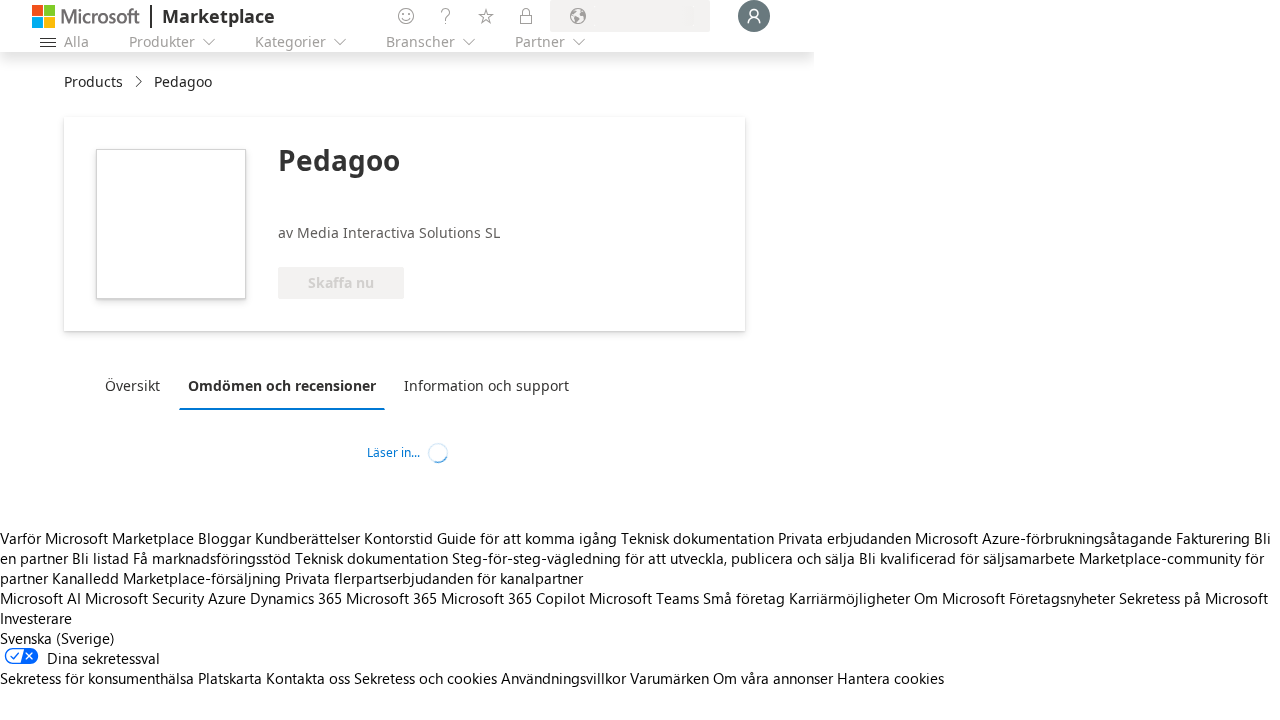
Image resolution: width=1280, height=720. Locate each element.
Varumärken (669, 678)
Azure (227, 598)
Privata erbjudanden (844, 538)
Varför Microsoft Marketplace (97, 538)
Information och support (486, 385)
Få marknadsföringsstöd (212, 558)
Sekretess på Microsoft (1193, 598)
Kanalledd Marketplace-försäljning (166, 578)
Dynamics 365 (296, 598)
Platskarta (230, 678)
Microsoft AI (40, 598)
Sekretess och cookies (425, 678)
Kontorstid (398, 538)
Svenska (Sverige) (57, 638)
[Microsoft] (86, 16)
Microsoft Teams (644, 598)
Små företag (744, 598)
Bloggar (224, 538)
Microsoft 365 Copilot (513, 598)
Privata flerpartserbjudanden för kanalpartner (434, 578)
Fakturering (1213, 538)
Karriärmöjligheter (849, 598)
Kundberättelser (307, 538)
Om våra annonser (773, 678)
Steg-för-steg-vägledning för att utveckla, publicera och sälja (653, 558)
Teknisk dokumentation (697, 538)
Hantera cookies (890, 678)
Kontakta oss (308, 678)
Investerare (36, 618)
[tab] (137, 385)
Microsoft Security (144, 598)
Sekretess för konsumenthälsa (97, 678)
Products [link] (93, 81)
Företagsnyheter (1062, 598)
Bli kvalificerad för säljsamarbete (967, 558)
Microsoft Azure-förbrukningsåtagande (1045, 538)
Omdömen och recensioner (282, 385)
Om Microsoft (959, 598)
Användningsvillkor (563, 678)
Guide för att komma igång (527, 538)
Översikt (132, 385)
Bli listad (100, 558)
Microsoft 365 (391, 598)
